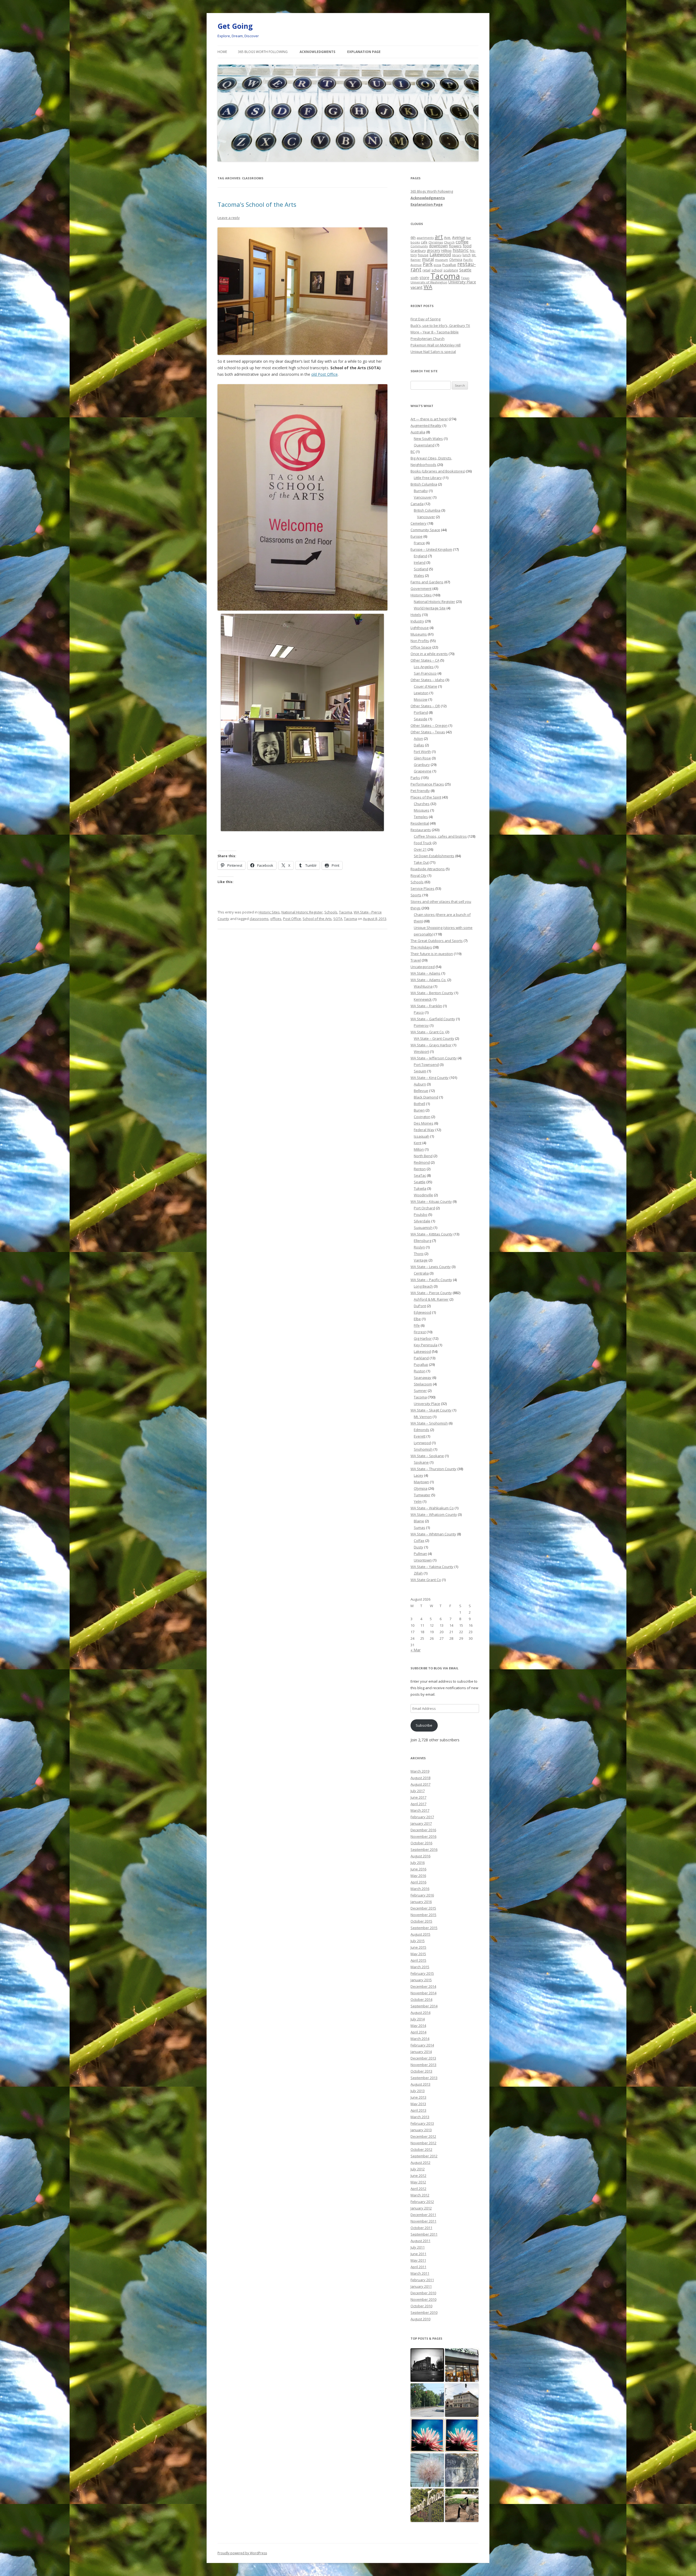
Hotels (416, 615)
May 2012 (418, 2182)
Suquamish (423, 1228)
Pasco (419, 1012)
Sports (416, 895)
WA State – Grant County (434, 1038)
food (467, 246)
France (419, 543)
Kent (418, 1143)
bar (469, 238)
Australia (418, 432)
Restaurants (421, 830)
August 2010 (420, 2319)
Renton (420, 1169)
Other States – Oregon (429, 725)
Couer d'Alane (425, 686)
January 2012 (421, 2208)
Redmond (422, 1162)
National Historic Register (302, 912)
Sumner (420, 1391)
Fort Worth (422, 752)
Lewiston (421, 693)
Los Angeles (424, 667)
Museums (419, 634)
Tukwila (420, 1188)
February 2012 (422, 2202)
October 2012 (421, 2149)
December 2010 (423, 2293)
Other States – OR (425, 706)
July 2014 (418, 2019)
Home (222, 52)
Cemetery (419, 523)
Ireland (420, 562)
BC (413, 452)
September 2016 (424, 1849)
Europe (417, 536)
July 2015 (418, 1941)
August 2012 (420, 2162)
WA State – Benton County (432, 993)
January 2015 (421, 1980)
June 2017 (418, 1797)
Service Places (422, 888)
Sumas (420, 1528)
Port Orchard (424, 1208)
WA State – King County (430, 1078)
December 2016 (423, 1830)
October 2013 (421, 2071)
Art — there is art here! (429, 419)
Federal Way (424, 1130)
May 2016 (418, 1876)
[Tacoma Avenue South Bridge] (427, 2400)
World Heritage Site (430, 608)
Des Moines (424, 1123)
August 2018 (420, 1778)
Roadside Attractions (428, 869)
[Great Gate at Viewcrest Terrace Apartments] (427, 2505)
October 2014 (421, 1999)
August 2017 (420, 1784)
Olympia (456, 259)
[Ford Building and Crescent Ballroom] (462, 2400)
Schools (331, 912)
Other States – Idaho (428, 680)
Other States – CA (425, 660)
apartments (425, 238)
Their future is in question (432, 954)
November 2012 (423, 2143)
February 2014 (422, 2045)
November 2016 (423, 1836)
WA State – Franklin (426, 1006)
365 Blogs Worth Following (263, 52)
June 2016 (418, 1869)
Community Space (425, 530)
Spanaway (423, 1378)
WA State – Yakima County (432, 1567)
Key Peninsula (426, 1345)
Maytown (421, 1482)
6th (413, 237)
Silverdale (422, 1221)
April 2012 (418, 2189)
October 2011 (421, 2228)
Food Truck (423, 843)
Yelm (418, 1501)
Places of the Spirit (426, 797)
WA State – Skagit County (431, 1410)
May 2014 (418, 2026)
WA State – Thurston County (434, 1469)
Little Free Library (428, 478)
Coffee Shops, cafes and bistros (440, 836)
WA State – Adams (425, 973)
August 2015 (420, 1934)
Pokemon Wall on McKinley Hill (436, 345)
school (437, 270)
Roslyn (419, 1247)
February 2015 (422, 1973)
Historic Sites (269, 912)
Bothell (420, 1104)
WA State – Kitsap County (431, 1201)
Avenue (459, 237)
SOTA (338, 919)
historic (461, 250)
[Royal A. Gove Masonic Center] (462, 2435)
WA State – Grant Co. (428, 1032)
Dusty (419, 1547)
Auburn (420, 1084)
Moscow (421, 699)
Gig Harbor (423, 1338)
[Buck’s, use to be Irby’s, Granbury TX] (462, 2505)
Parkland (421, 1358)
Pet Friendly (420, 791)
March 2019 (420, 1771)
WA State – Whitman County (433, 1534)
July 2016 (418, 1863)
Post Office (292, 919)
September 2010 (424, 2312)
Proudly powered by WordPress (242, 2553)
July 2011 (418, 2247)
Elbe (417, 1319)
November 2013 (423, 2065)
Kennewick (423, 999)
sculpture (451, 270)
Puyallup (449, 265)
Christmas (436, 242)
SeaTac (420, 1175)
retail (426, 270)
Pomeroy (421, 1025)
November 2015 (423, 1915)
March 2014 (420, 2039)
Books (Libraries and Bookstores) (438, 471)
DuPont (420, 1306)
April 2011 (418, 2267)
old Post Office (324, 374)
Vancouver (423, 497)
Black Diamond (426, 1097)
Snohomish (423, 1449)
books (415, 242)
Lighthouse (420, 628)
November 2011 (423, 2221)
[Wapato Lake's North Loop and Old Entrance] (462, 2470)
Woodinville (423, 1195)
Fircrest (420, 1332)
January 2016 (421, 1902)
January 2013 (421, 2130)
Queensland (424, 445)
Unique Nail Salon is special (433, 352)
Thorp (419, 1254)
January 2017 (421, 1823)
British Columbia (424, 484)
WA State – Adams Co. (428, 980)
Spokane (421, 1462)
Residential (420, 823)
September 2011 (424, 2234)
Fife (417, 1325)
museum (442, 260)
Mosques (422, 810)
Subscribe (424, 1725)
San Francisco (425, 673)
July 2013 (418, 2091)
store (424, 277)
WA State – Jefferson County (434, 1058)
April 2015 (418, 1960)
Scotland (421, 569)
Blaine (419, 1521)
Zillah (418, 1573)
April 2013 (418, 2110)
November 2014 (423, 1993)
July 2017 (418, 1791)
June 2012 (418, 2176)
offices (276, 919)
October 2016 (421, 1843)
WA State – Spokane (427, 1456)
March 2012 (420, 2195)
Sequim (420, 1071)
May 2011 (418, 2260)
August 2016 (420, 1856)
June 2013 (418, 2097)
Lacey (419, 1475)
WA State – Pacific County (431, 1280)
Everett (420, 1436)
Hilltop (446, 251)
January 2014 (421, 2052)
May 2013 (418, 2104)
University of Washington (429, 282)
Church (449, 242)
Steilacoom (423, 1384)
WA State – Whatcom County (434, 1514)
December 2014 (423, 1986)
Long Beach (423, 1286)
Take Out (421, 862)
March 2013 (420, 2117)
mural (428, 259)
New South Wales (428, 439)
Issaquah (422, 1136)
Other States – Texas (428, 732)
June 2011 (418, 2254)
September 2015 (424, 1928)
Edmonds (422, 1430)
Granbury (418, 251)
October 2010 (421, 2306)
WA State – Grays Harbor (431, 1045)
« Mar (416, 1650)
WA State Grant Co (426, 1580)
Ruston (420, 1371)
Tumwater (422, 1495)
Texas (465, 278)
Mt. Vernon (423, 1417)
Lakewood (440, 254)
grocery (434, 250)
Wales (419, 575)
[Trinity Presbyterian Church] (427, 2365)
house (423, 255)
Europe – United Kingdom (431, 549)
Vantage (421, 1260)
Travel (416, 960)
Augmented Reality (426, 425)
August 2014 (420, 2012)
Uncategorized (423, 967)
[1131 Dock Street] (427, 2470)
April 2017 (418, 1804)
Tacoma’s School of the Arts (257, 204)
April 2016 (418, 1882)
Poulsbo (421, 1215)
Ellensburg (422, 1241)
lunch (467, 255)
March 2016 (420, 1889)
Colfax (419, 1541)
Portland (421, 712)
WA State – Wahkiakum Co (432, 1508)
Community (419, 246)
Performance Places (427, 784)
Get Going (235, 26)
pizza (437, 265)
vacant (417, 287)
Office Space (421, 647)
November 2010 (423, 2299)
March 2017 (420, 1810)
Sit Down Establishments (434, 856)
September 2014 (424, 2006)
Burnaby (421, 491)
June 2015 (418, 1947)
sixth (414, 278)
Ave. (448, 237)
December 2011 (423, 2215)
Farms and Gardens (427, 582)
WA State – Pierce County (431, 1293)
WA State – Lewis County (431, 1267)
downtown (438, 246)
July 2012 (418, 2169)
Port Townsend (426, 1065)
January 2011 (421, 2286)
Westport (421, 1051)
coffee (462, 242)
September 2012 (424, 2156)
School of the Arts (317, 919)
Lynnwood (422, 1443)
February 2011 (422, 2280)
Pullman (420, 1554)
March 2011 (420, 2273)
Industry (417, 621)
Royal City (419, 875)
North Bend (423, 1156)
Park (428, 264)
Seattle (465, 270)
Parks (415, 778)
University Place (462, 282)
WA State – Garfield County (433, 1019)
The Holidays (421, 947)
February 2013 (422, 2123)
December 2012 (423, 2136)
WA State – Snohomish (429, 1423)
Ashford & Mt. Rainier (431, 1299)
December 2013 (423, 2058)
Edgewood (422, 1312)
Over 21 (420, 849)
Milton (419, 1149)
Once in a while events (429, 654)
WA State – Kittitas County (432, 1234)
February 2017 (422, 1817)
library (457, 255)
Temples (421, 817)
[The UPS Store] (462, 2365)
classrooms (259, 919)
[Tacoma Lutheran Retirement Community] (427, 2435)
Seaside (421, 719)
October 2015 (421, 1921)
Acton (418, 738)
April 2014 (418, 2032)
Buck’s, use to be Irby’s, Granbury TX (440, 325)
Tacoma (346, 912)
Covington (422, 1117)
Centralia (421, 1273)
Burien (419, 1110)
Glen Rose (422, 758)
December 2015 (423, 1908)
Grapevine (423, 771)
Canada (417, 504)
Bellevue (421, 1091)
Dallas (419, 745)
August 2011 (420, 2241)
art (439, 237)
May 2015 (418, 1954)
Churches (422, 804)
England (420, 556)
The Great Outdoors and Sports (437, 941)
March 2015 (420, 1967)
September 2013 (424, 2078)
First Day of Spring (425, 319)
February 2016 (422, 1895)
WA (428, 287)
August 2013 (420, 2084)
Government (421, 589)
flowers (455, 246)
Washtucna (423, 986)
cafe (424, 242)
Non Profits (420, 641)
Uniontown (423, 1560)
